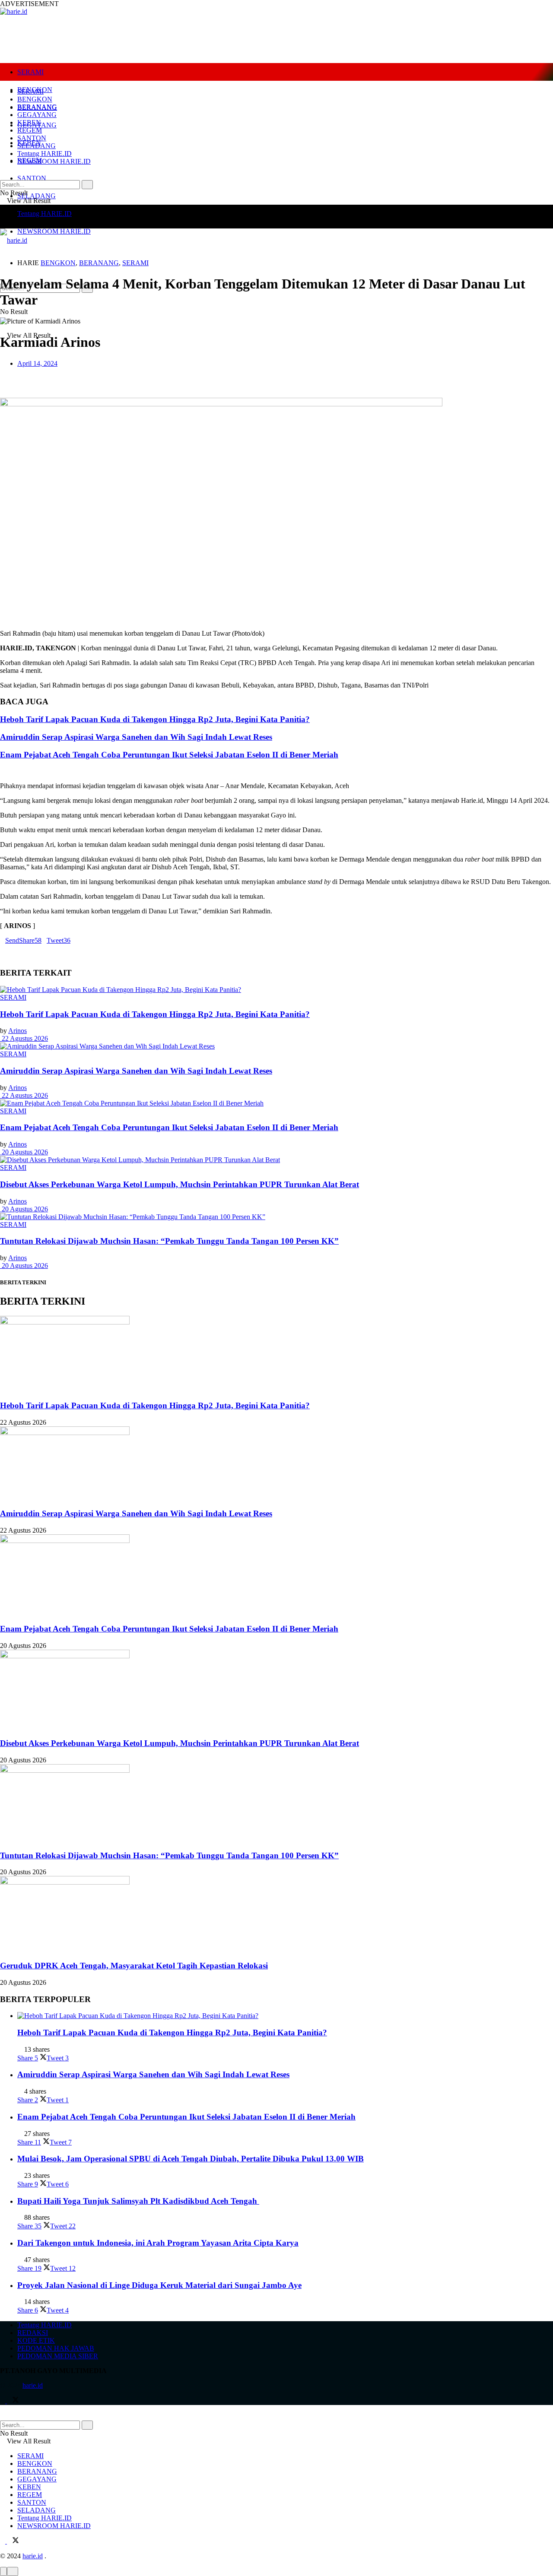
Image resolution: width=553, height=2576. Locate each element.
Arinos (17, 1031)
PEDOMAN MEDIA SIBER (58, 2356)
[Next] (10, 771)
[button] (276, 378)
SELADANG (37, 196)
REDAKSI (33, 2333)
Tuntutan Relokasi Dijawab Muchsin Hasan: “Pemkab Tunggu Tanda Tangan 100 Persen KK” (169, 1241)
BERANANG (37, 107)
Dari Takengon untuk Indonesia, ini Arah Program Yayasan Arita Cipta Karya (158, 2243)
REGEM (30, 130)
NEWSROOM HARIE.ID (54, 231)
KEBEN (29, 122)
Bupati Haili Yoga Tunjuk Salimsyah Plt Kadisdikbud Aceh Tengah (138, 2201)
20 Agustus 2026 (24, 1152)
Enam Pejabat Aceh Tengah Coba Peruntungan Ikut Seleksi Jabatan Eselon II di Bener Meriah (169, 755)
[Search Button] (87, 185)
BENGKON (35, 99)
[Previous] (3, 771)
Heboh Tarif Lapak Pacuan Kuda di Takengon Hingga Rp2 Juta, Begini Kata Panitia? (155, 719)
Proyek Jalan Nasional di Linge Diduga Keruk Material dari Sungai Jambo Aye (159, 2285)
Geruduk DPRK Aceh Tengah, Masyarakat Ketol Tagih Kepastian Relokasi (134, 1966)
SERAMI (30, 72)
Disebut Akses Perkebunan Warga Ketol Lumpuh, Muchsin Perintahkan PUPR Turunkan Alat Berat (180, 1184)
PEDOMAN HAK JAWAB (56, 2348)
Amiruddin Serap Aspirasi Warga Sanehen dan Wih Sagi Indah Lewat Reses (136, 737)
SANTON (32, 178)
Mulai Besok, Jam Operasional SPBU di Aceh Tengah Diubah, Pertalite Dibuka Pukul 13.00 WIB (191, 2159)
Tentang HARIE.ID (44, 214)
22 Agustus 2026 (24, 1038)
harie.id (33, 2385)
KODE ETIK (36, 2340)
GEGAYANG (37, 115)
